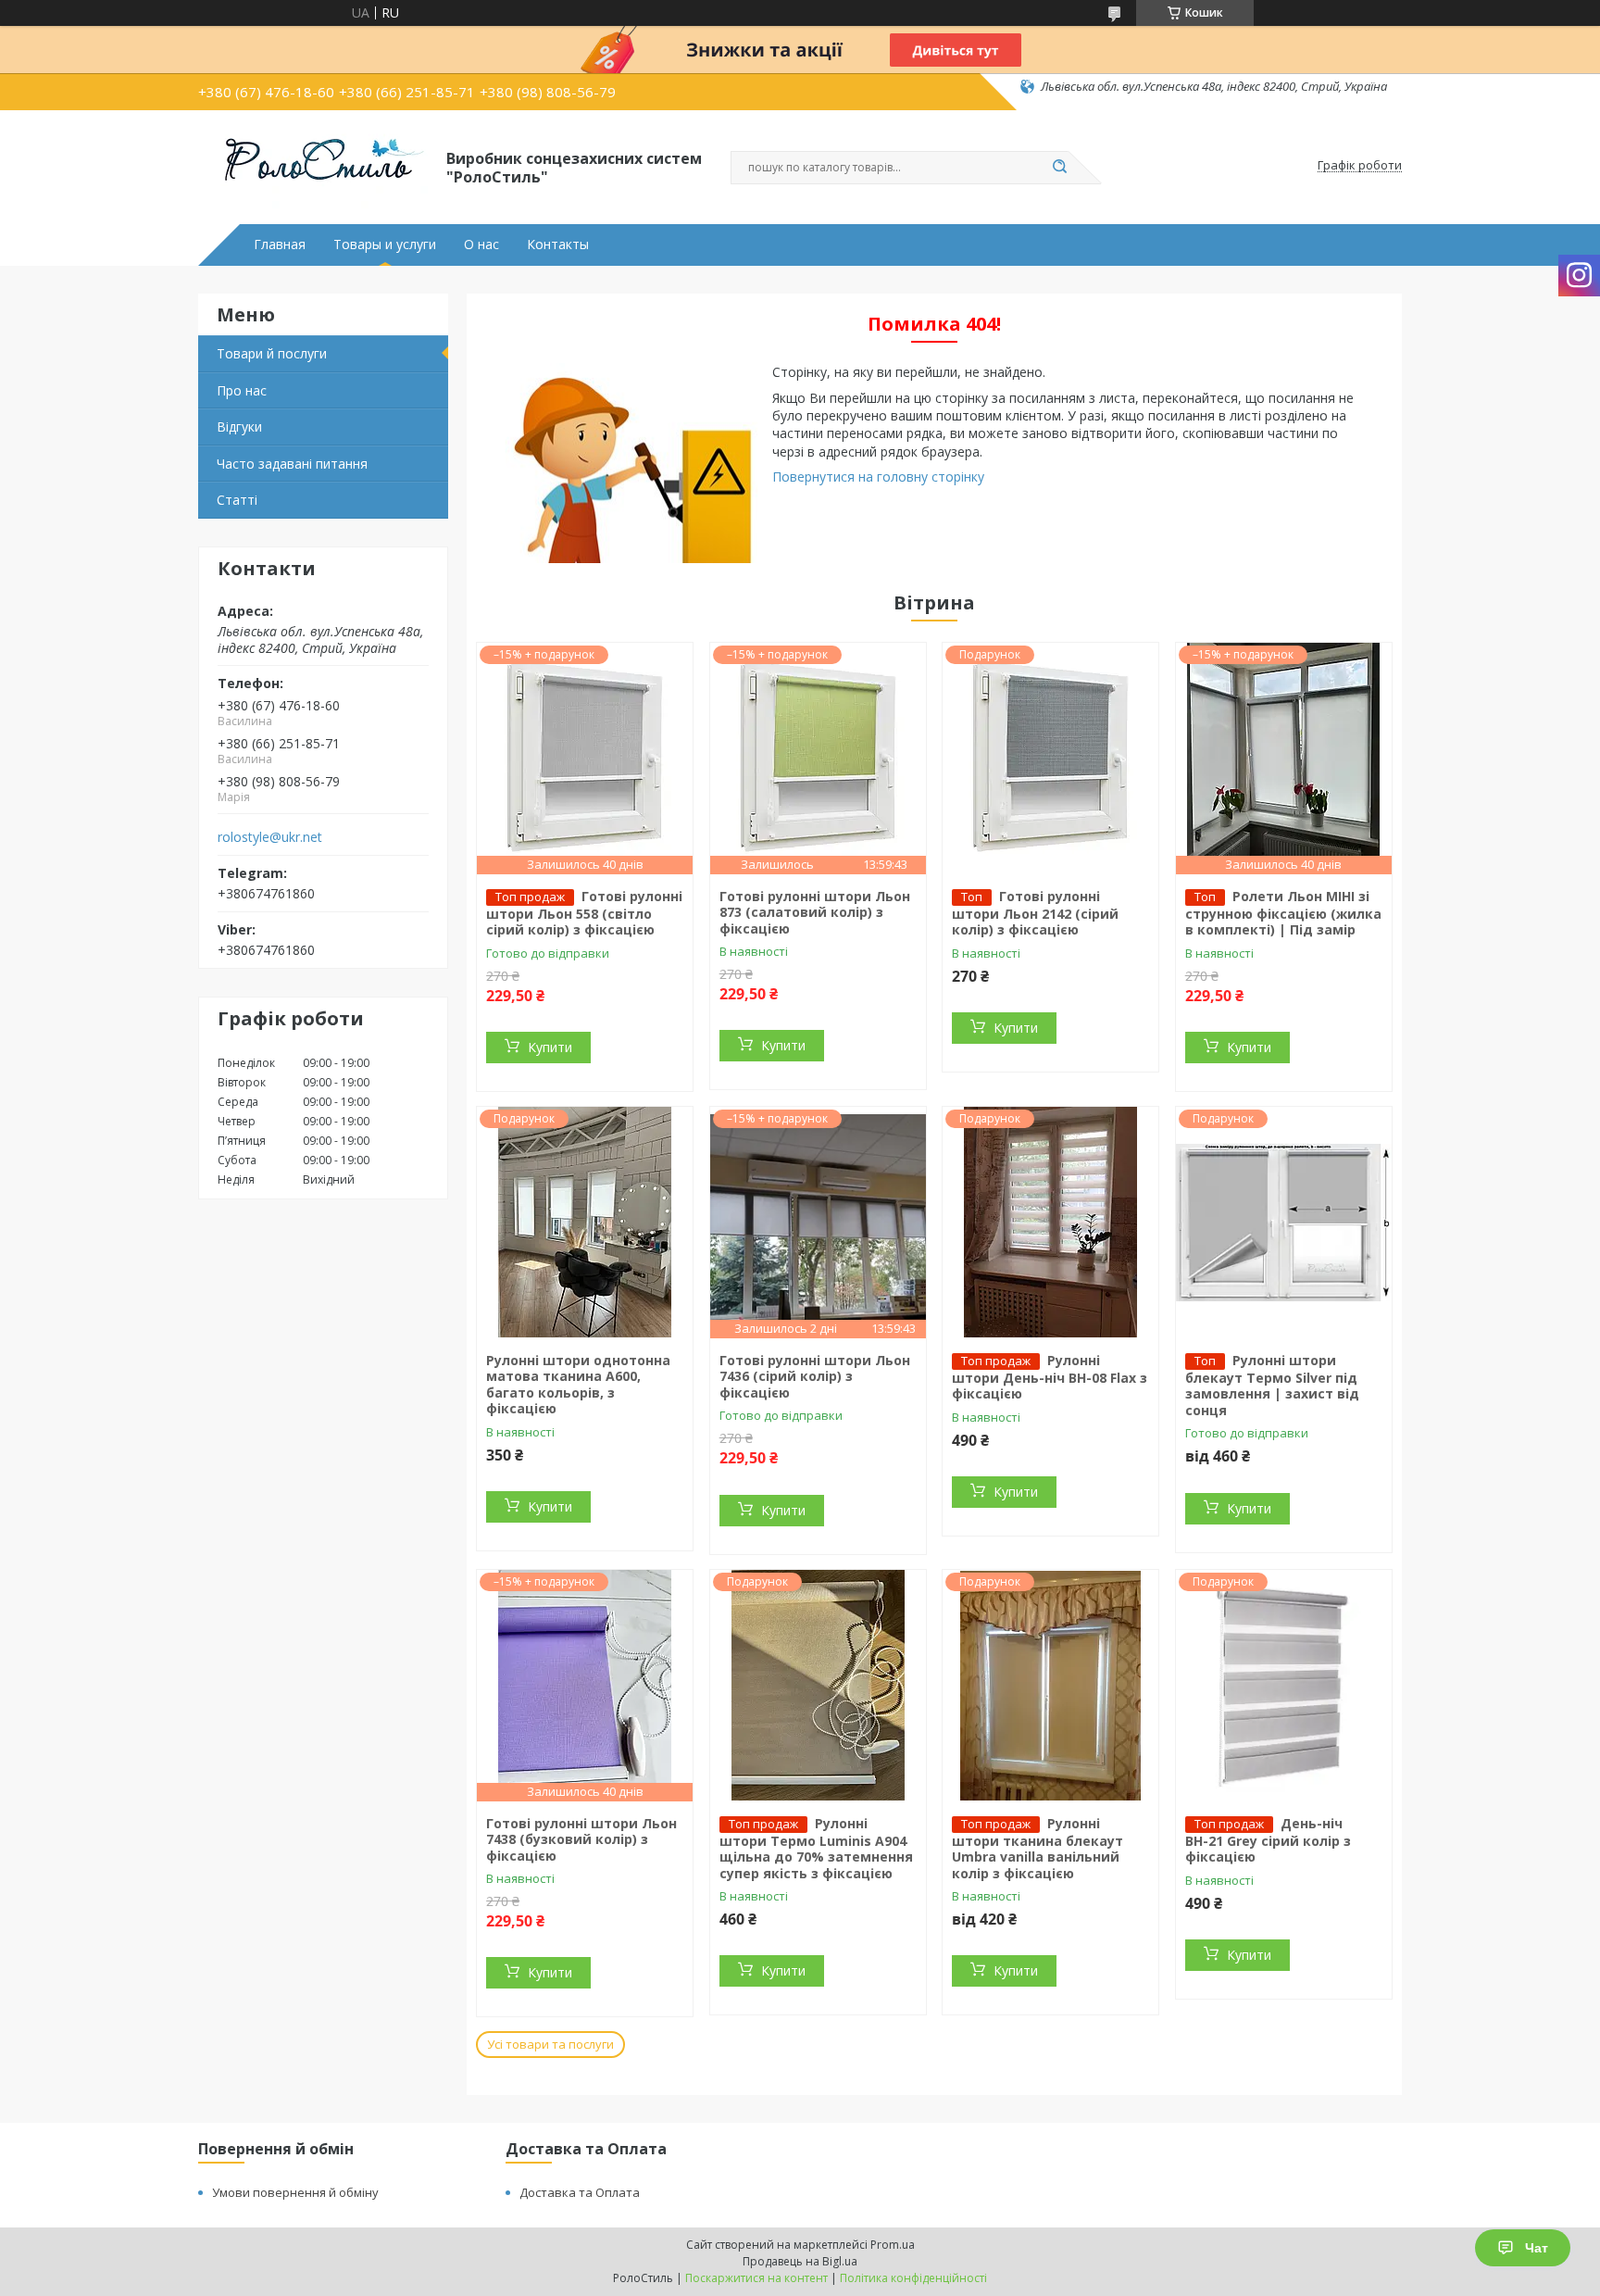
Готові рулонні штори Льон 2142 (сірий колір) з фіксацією (1035, 913)
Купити (550, 1047)
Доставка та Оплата (580, 2192)
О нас (481, 245)
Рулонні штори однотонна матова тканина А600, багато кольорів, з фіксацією (578, 1385)
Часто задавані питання (292, 464)
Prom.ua (893, 2245)
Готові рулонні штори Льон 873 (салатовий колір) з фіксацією (815, 912)
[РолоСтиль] (314, 166)
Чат (1537, 2248)
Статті (237, 500)
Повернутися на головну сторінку (878, 477)
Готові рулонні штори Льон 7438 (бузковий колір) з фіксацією (581, 1839)
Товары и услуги (385, 245)
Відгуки (239, 427)
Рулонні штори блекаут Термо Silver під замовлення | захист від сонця (1272, 1385)
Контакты (558, 245)
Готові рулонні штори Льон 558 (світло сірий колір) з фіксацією (584, 913)
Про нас (242, 390)
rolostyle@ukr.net (270, 837)
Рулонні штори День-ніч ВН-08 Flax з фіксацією (1050, 1377)
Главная (280, 245)
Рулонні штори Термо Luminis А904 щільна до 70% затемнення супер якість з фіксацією (816, 1848)
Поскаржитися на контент (756, 2278)
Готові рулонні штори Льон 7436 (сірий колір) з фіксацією (815, 1376)
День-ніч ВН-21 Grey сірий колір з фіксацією (1268, 1840)
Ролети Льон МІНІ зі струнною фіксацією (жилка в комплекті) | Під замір (1283, 913)
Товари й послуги (272, 353)
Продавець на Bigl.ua (800, 2261)
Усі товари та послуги (550, 2044)
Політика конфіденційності (913, 2278)
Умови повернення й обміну (295, 2192)
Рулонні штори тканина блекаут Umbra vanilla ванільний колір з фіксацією (1037, 1848)
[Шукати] (1059, 168)
